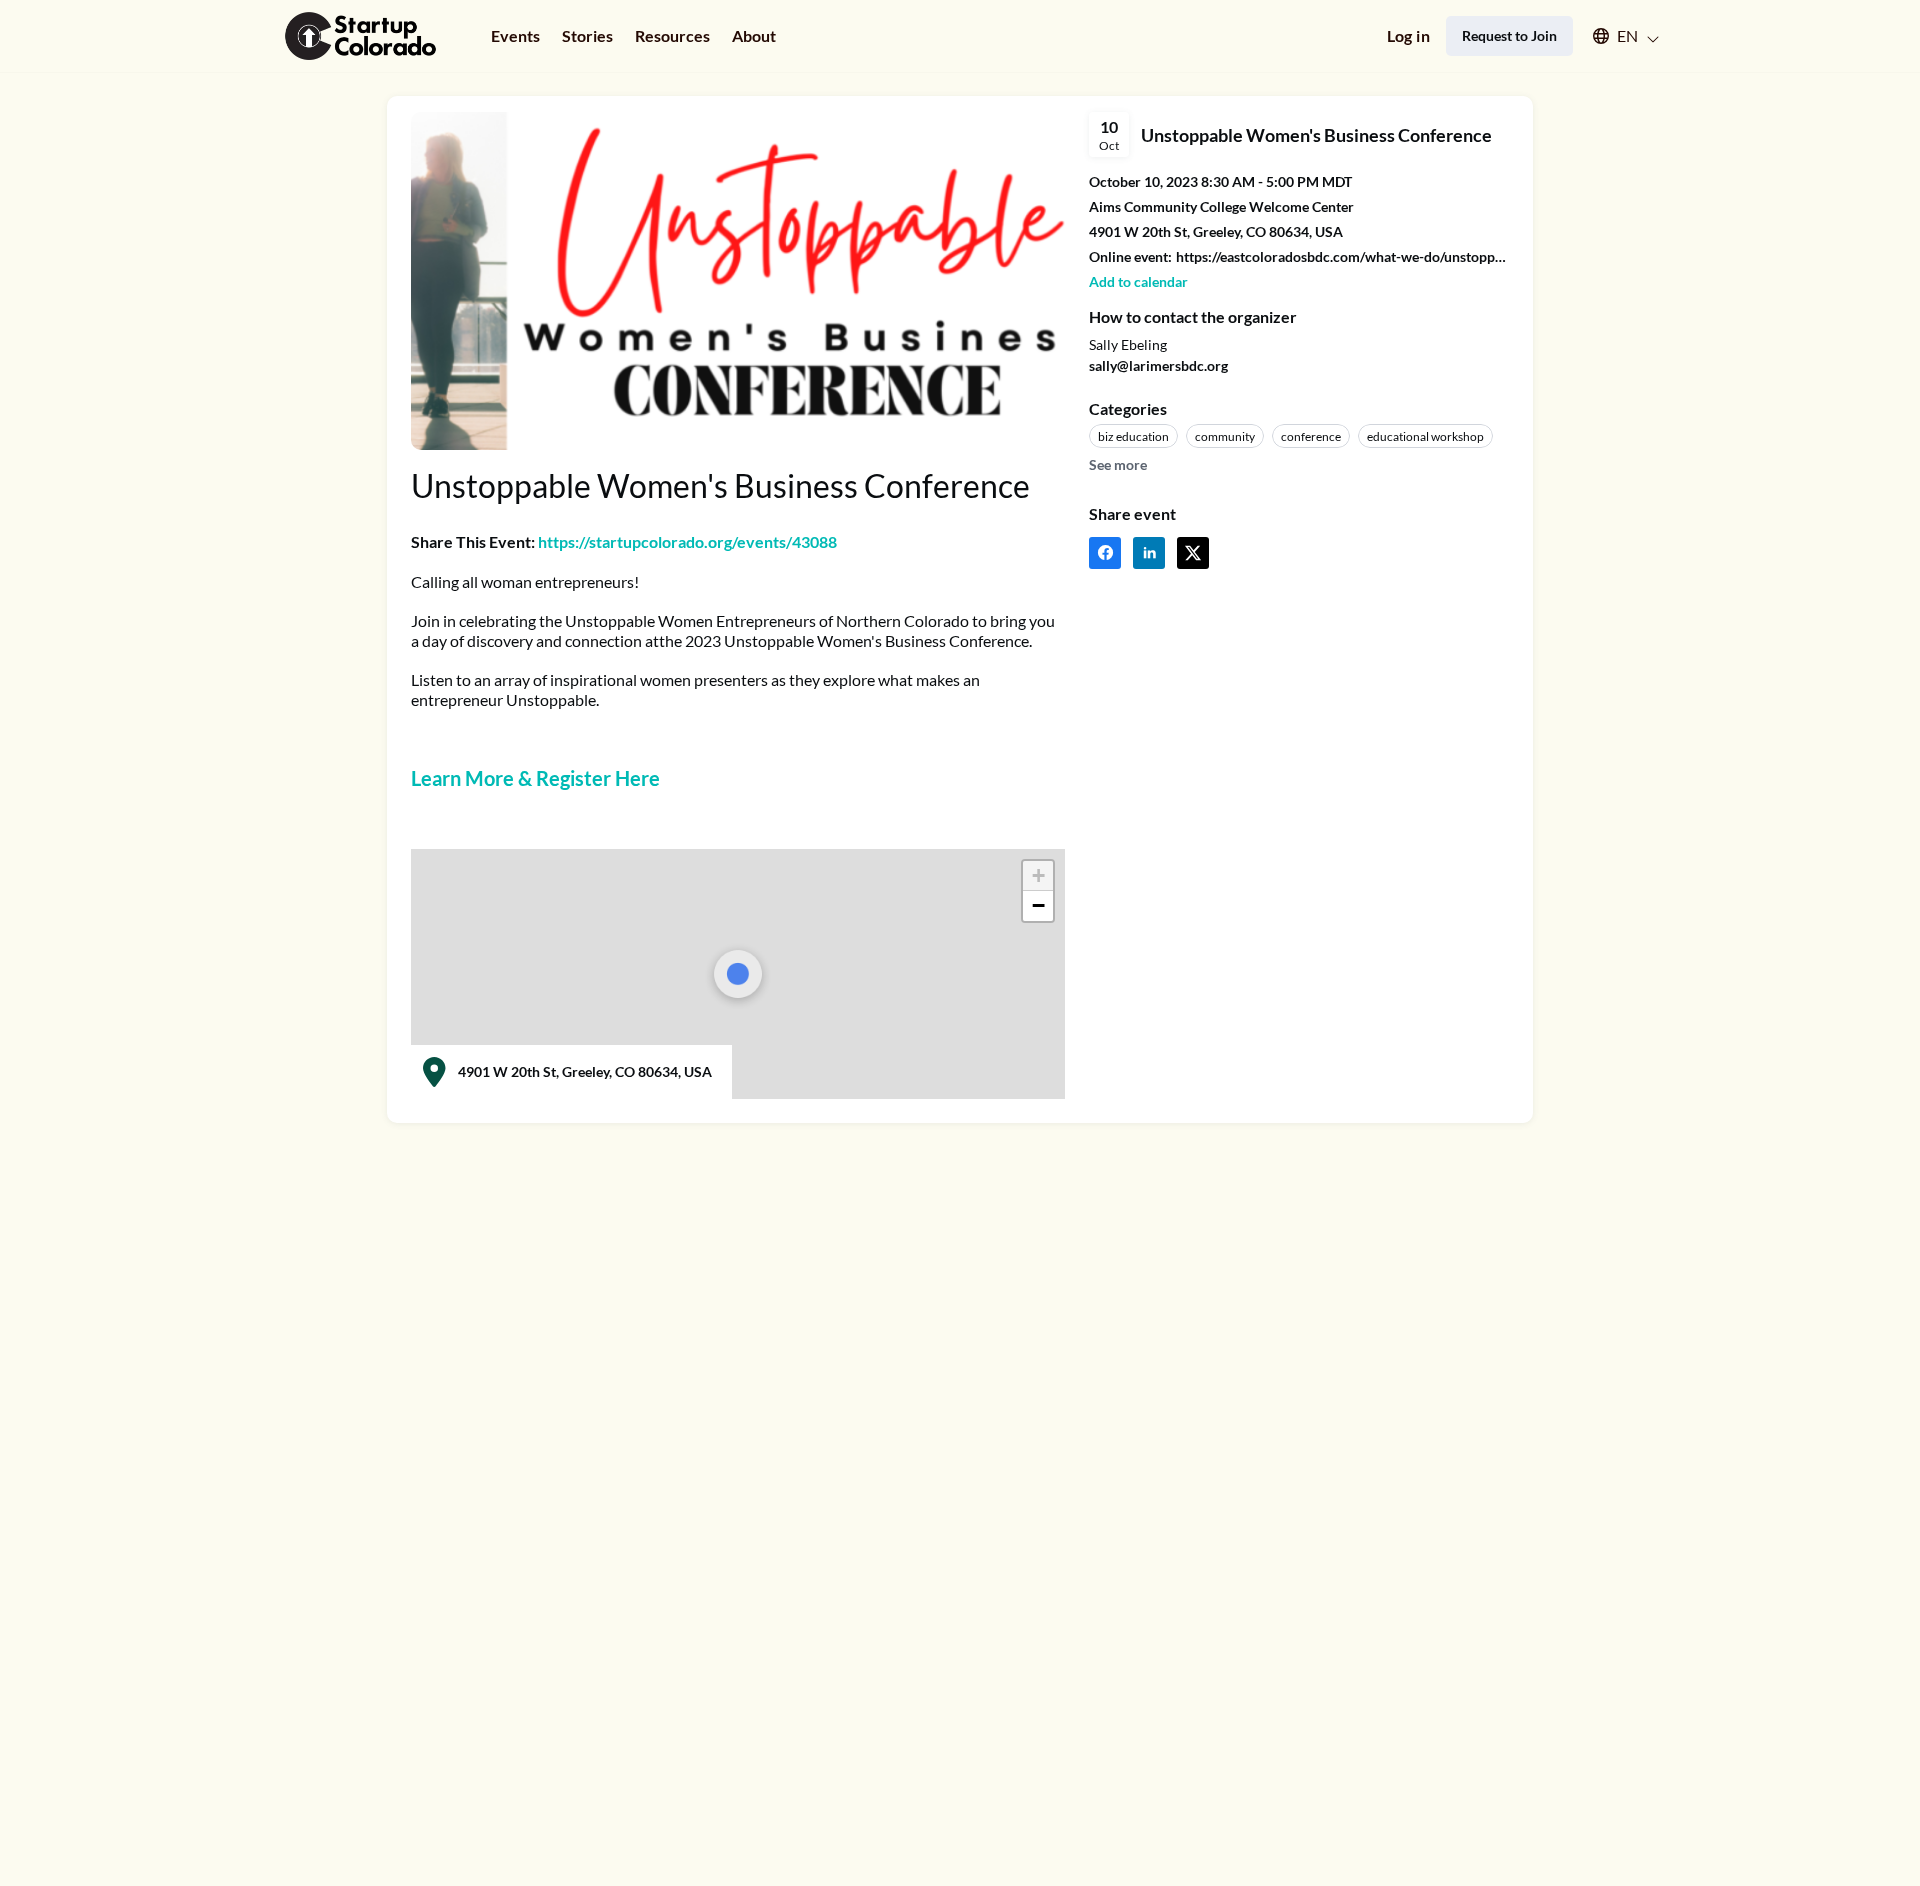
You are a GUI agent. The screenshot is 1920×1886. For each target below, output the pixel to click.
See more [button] (1118, 464)
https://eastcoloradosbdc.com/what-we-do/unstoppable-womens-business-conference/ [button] (1342, 256)
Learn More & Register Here (535, 778)
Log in (1408, 35)
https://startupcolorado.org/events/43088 (687, 541)
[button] (1616, 36)
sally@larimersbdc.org (1158, 365)
